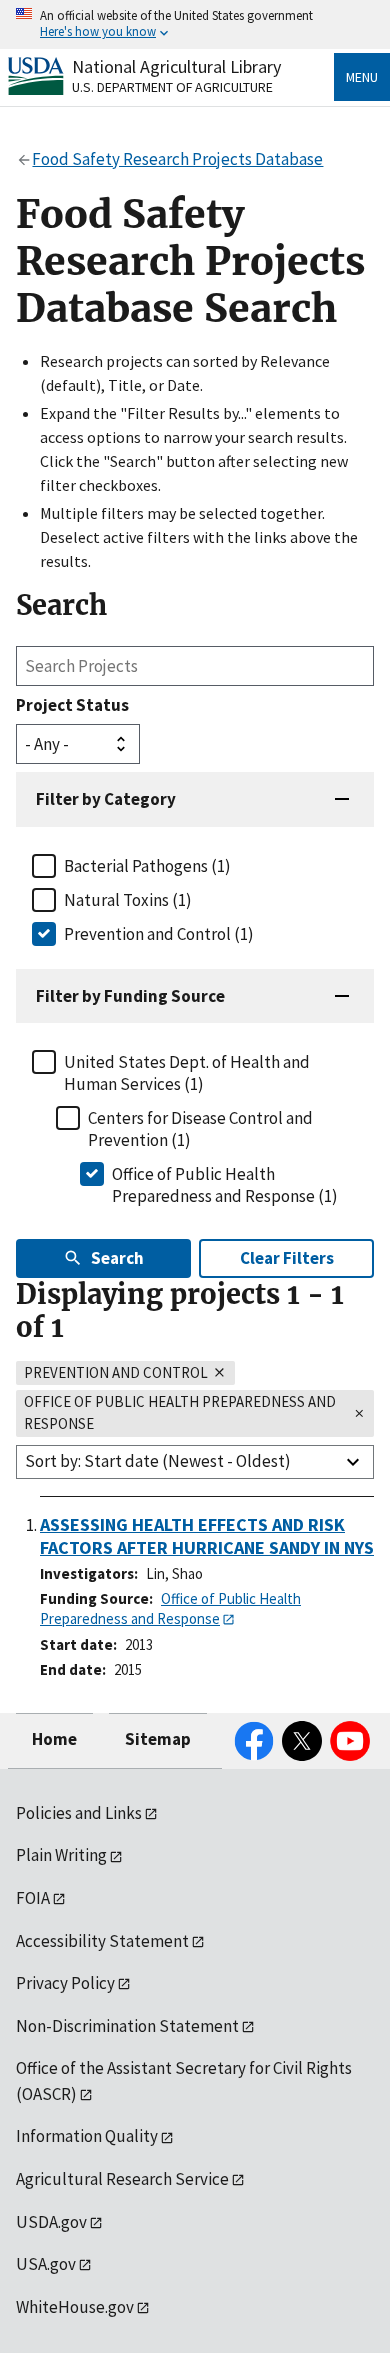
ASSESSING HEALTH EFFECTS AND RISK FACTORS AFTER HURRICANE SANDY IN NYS (207, 1536)
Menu (362, 77)
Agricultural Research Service (122, 2179)
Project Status (72, 705)
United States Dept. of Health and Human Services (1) (187, 1073)
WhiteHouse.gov (75, 2307)
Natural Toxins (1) (128, 900)
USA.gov (46, 2264)
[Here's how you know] (195, 24)
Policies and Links (79, 1813)
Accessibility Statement (102, 1941)
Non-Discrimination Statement (127, 2026)
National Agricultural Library (176, 66)
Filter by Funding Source (130, 996)
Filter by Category (106, 799)
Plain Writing (61, 1855)
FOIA (33, 1898)
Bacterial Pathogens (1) (147, 866)
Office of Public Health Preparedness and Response (170, 1609)
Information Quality (87, 2136)
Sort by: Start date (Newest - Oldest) (158, 1461)
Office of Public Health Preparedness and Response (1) (225, 1185)
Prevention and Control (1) (159, 934)
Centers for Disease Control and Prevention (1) (200, 1129)
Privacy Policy (65, 1983)
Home (54, 1739)
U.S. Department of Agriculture (172, 87)
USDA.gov (51, 2222)
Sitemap (158, 1739)
